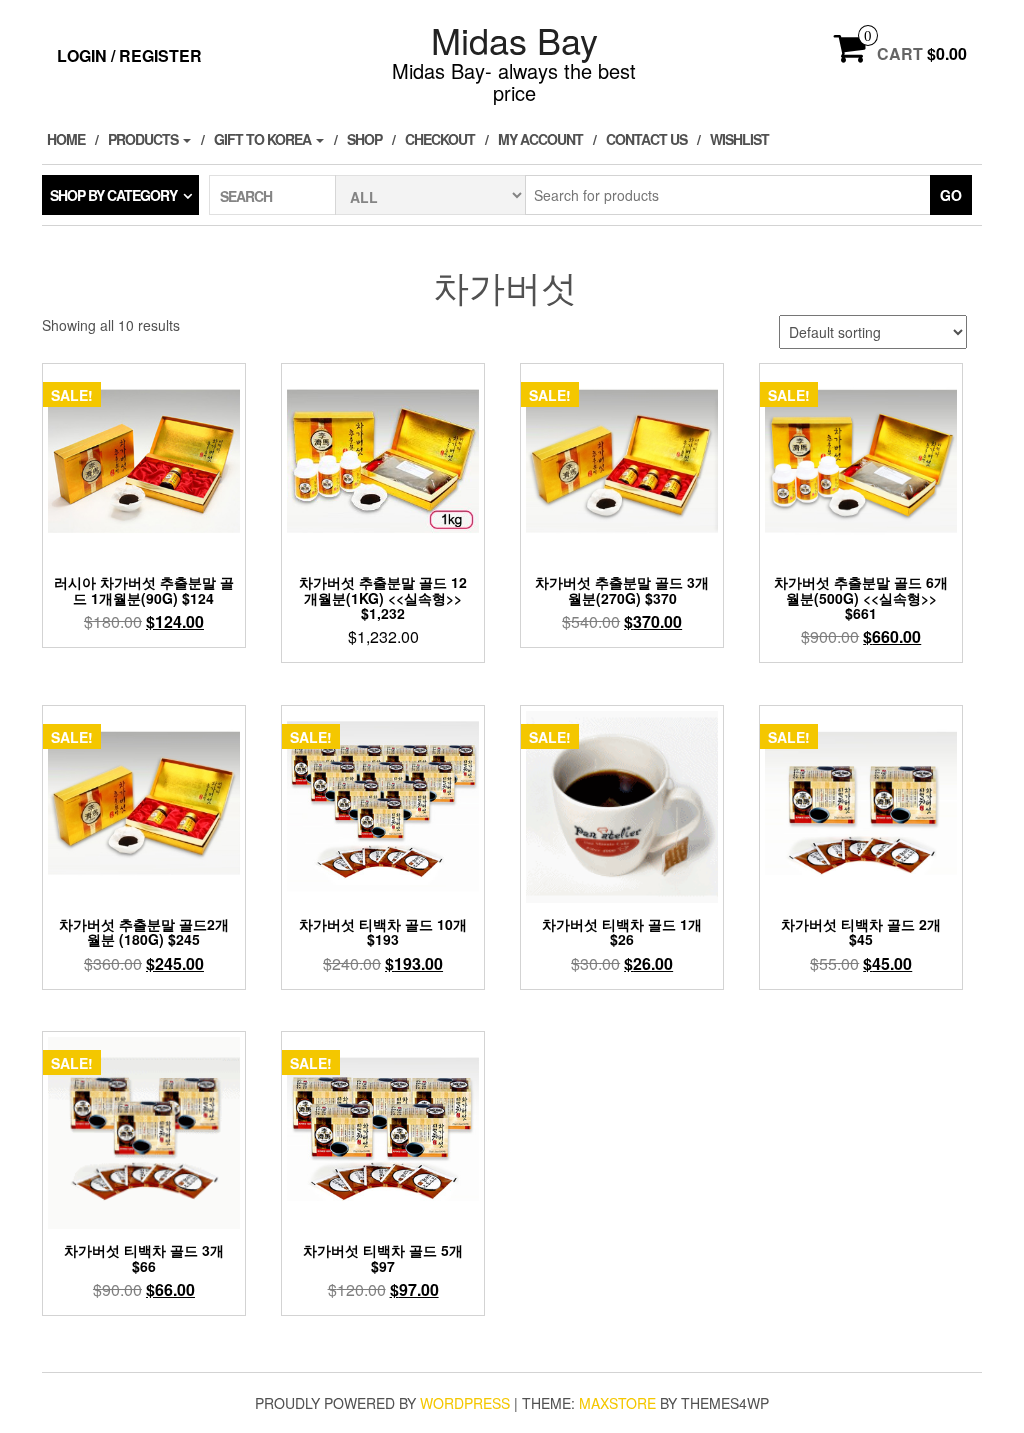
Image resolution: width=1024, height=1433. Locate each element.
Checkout (440, 139)
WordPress (465, 1403)
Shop (364, 139)
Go (951, 195)
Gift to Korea (264, 139)
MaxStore (617, 1403)
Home (66, 139)
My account (540, 139)
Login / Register (129, 55)
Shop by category (113, 195)
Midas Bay (514, 39)
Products (144, 139)
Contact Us (646, 139)
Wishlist (739, 139)
